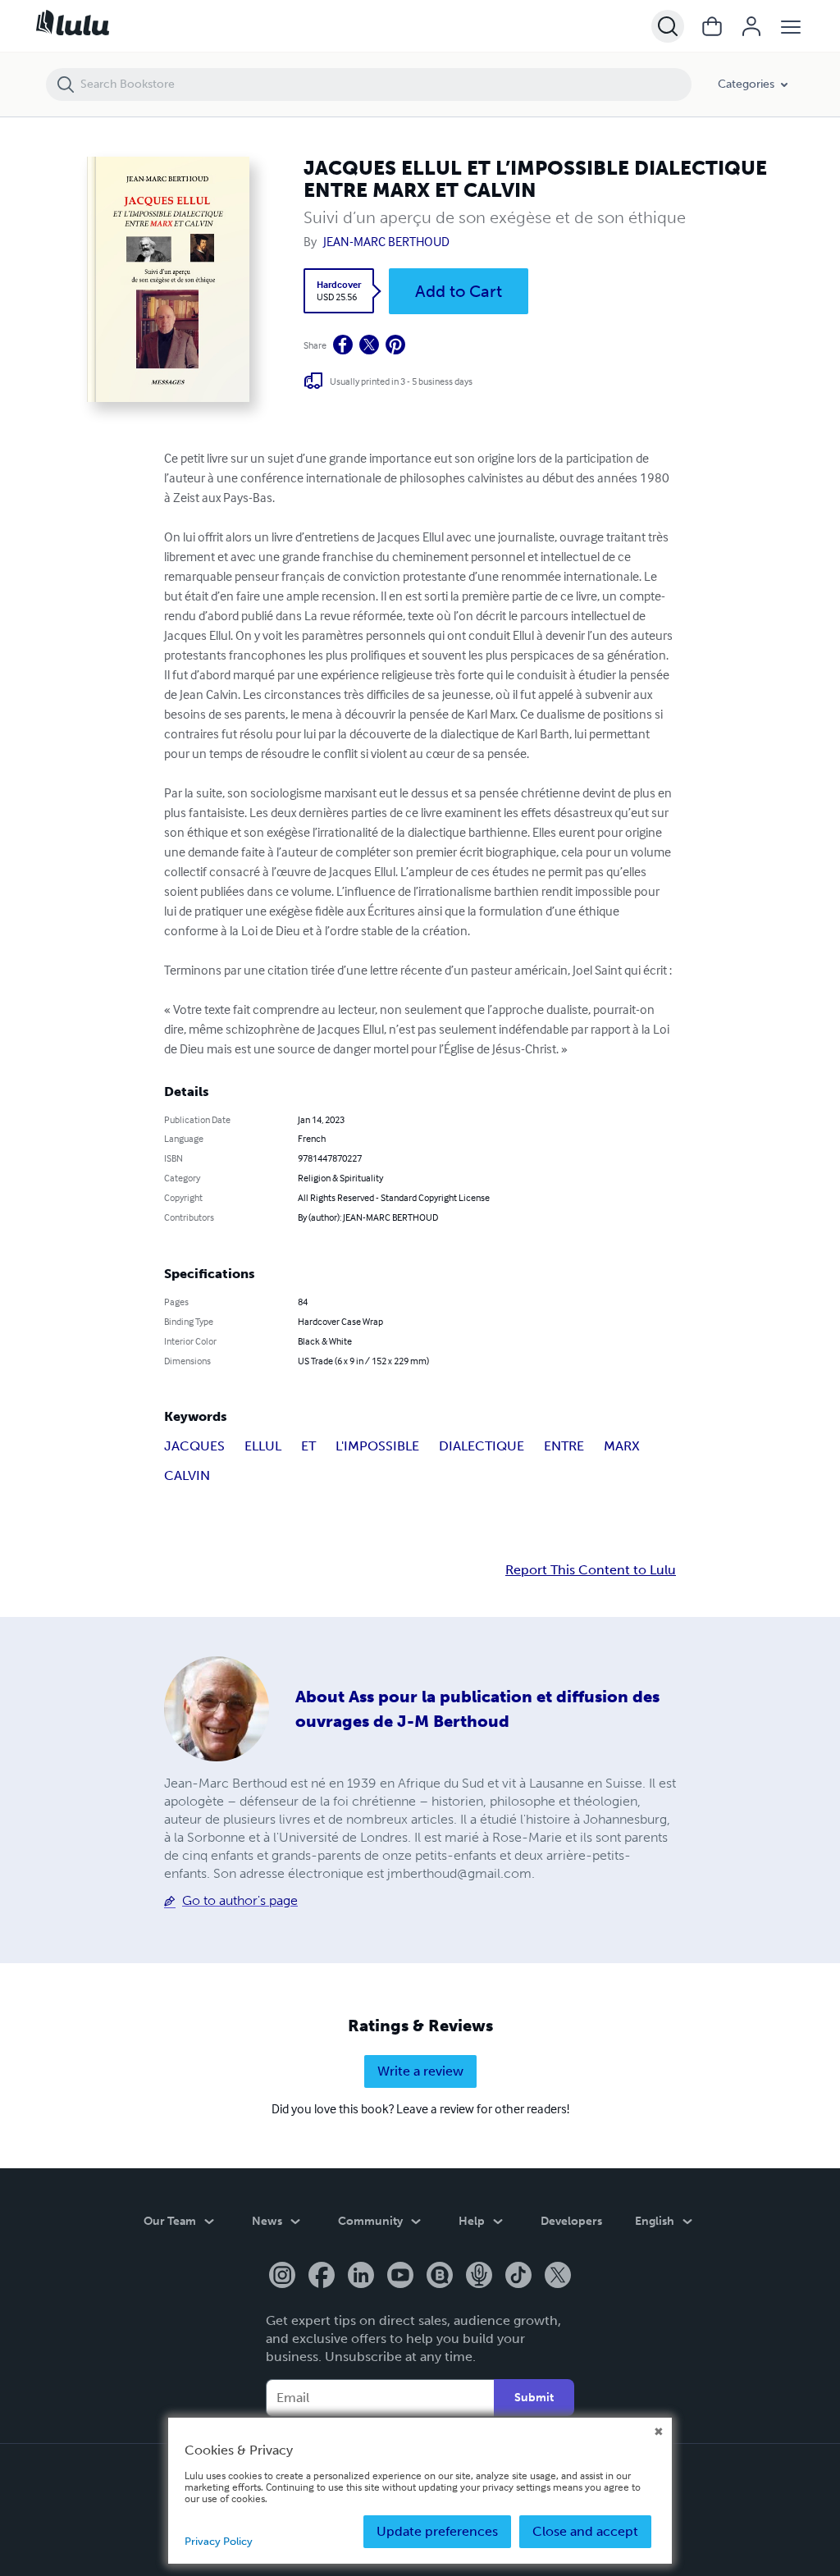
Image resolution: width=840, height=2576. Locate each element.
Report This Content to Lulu (591, 1570)
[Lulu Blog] (440, 2277)
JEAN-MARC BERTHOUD (386, 241)
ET (308, 1446)
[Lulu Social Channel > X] (558, 2277)
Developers (571, 2221)
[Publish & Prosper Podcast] (479, 2277)
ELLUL (263, 1446)
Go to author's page (240, 1900)
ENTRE (564, 1446)
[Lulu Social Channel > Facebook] (322, 2277)
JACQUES (194, 1446)
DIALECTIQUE (482, 1446)
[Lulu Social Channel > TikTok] (518, 2277)
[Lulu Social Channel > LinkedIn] (361, 2277)
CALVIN (187, 1475)
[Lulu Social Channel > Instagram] (282, 2277)
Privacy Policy (219, 2541)
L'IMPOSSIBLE (377, 1446)
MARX (622, 1446)
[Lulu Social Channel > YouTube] (400, 2277)
